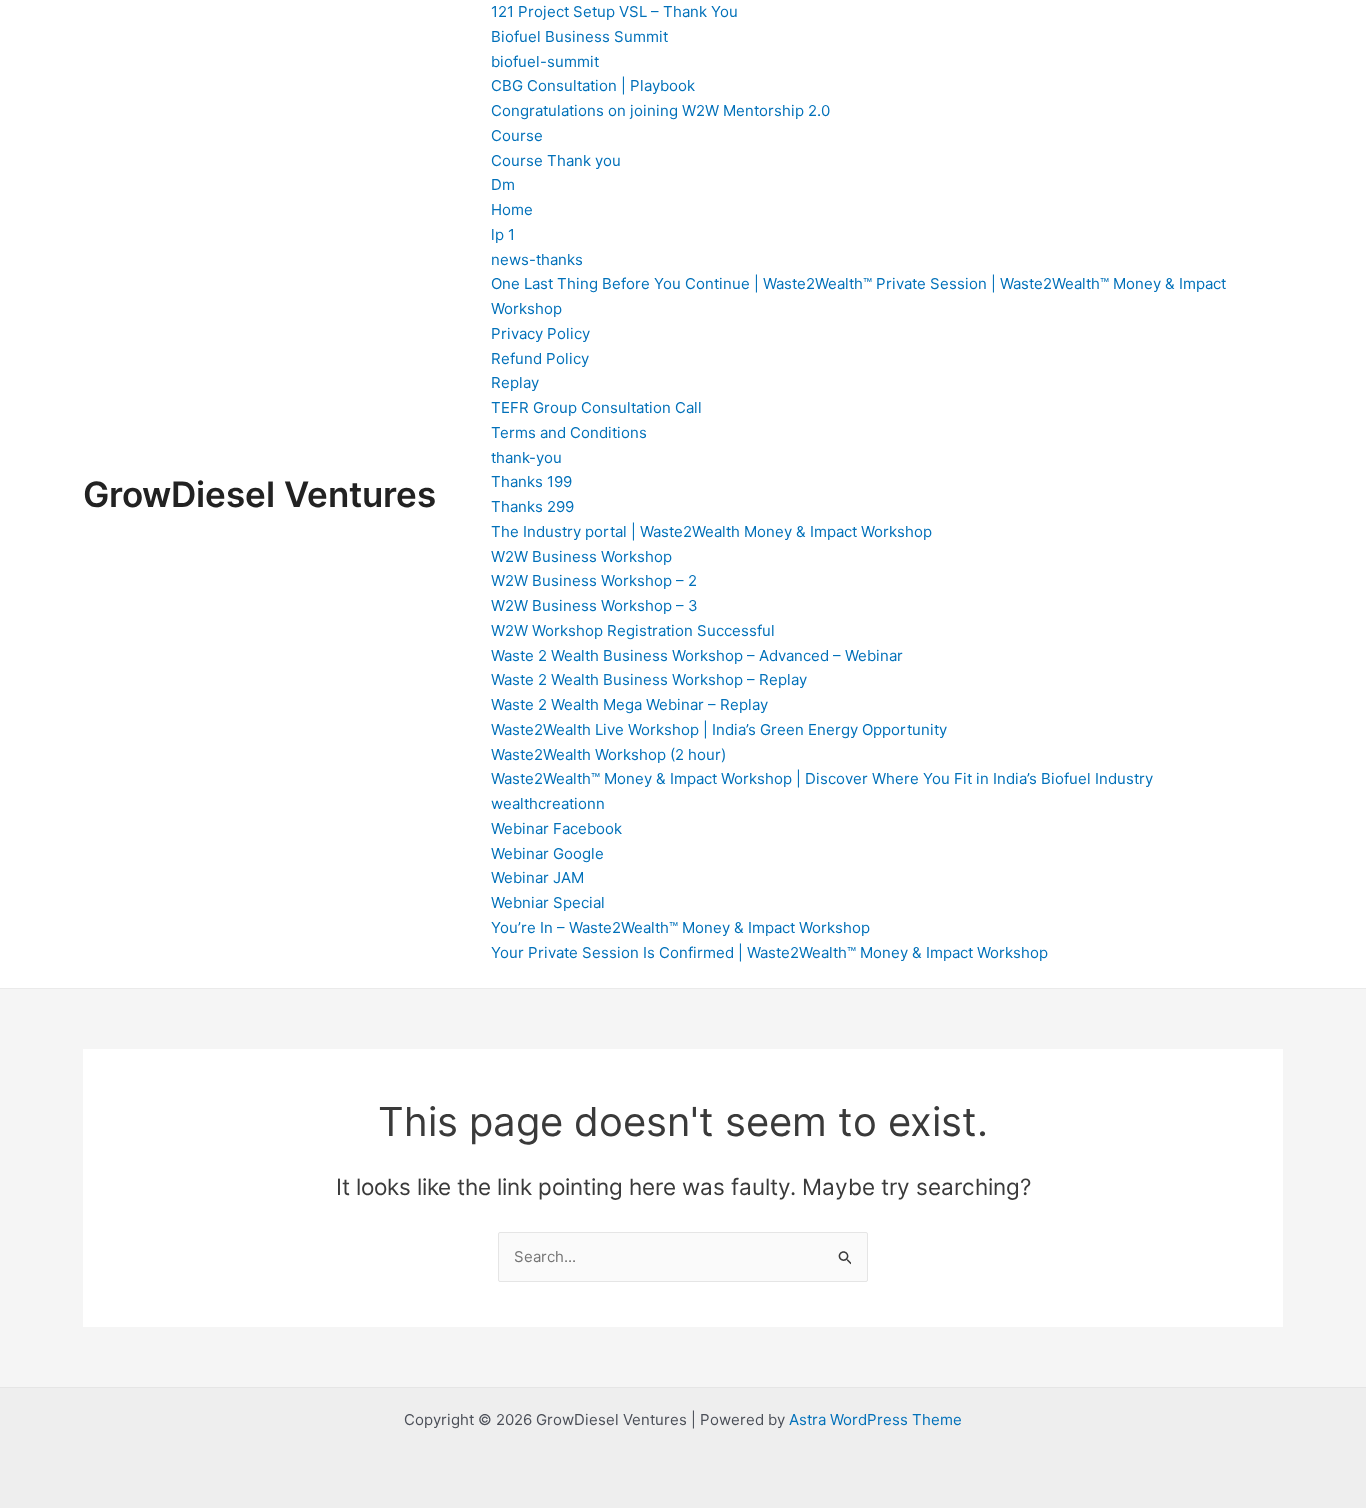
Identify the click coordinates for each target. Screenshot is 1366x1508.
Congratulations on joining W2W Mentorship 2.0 (660, 110)
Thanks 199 (531, 481)
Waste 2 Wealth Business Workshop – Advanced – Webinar (697, 655)
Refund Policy (540, 358)
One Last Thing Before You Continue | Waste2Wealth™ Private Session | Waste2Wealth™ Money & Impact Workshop (858, 296)
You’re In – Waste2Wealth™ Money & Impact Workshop (680, 927)
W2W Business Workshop (581, 556)
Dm (503, 184)
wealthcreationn (548, 803)
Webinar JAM (537, 877)
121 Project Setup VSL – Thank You (614, 11)
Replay (515, 382)
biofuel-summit (545, 61)
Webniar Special (548, 902)
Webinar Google (547, 853)
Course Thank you (556, 160)
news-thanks (537, 259)
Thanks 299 (532, 506)
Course (517, 135)
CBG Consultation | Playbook (593, 85)
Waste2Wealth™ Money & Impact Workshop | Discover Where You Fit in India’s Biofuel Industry (822, 778)
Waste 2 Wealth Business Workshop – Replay (649, 679)
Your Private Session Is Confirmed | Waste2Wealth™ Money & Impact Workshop (769, 952)
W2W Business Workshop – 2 (594, 580)
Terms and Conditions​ (569, 432)
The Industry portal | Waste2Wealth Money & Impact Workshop (711, 531)
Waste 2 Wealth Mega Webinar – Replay (629, 704)
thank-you (526, 457)
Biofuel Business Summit (579, 36)
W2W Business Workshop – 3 (594, 605)
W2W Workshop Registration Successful (633, 630)
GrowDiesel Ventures (259, 494)
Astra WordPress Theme (875, 1419)
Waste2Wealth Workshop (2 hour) (608, 754)
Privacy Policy (540, 333)
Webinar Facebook (556, 828)
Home (512, 209)
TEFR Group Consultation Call (596, 407)
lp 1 (503, 234)
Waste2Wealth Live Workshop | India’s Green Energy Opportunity (719, 729)
